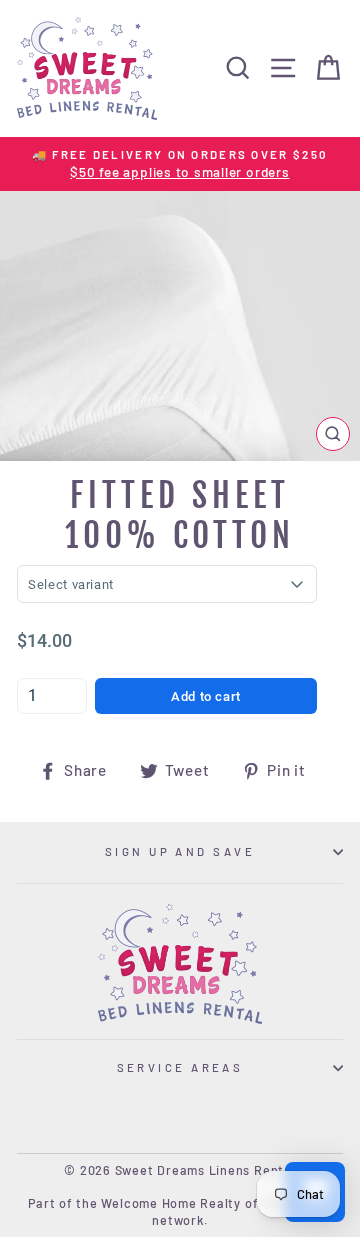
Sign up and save (180, 851)
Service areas (180, 1067)
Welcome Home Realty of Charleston (216, 1203)
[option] (180, 164)
